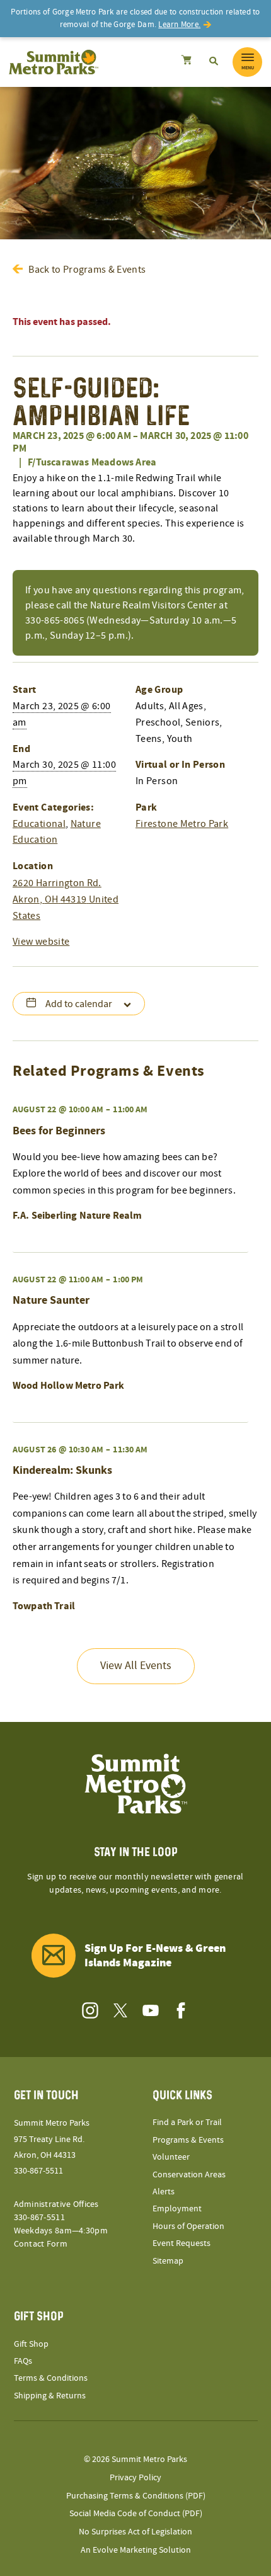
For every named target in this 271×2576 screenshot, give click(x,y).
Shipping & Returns (50, 2396)
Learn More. (179, 25)
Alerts (164, 2192)
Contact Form (41, 2244)
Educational (39, 824)
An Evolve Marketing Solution (136, 2550)
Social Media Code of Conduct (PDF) (136, 2514)
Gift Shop (31, 2344)
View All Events (136, 1666)
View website (41, 942)
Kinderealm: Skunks (62, 1470)
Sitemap (168, 2261)
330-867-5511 (38, 2171)
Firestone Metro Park (182, 824)
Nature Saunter (51, 1300)
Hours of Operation (188, 2226)
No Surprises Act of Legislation (135, 2532)
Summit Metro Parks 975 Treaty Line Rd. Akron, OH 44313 (52, 2139)
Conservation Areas (189, 2175)
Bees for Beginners (59, 1131)
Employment (177, 2209)
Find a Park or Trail (187, 2123)
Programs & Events (188, 2140)
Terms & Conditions (51, 2378)
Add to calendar (79, 1004)
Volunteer (171, 2157)
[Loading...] (186, 62)
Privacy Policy (135, 2478)
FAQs (23, 2361)
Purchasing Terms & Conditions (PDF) (136, 2496)
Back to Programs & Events (87, 270)
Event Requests (182, 2243)
